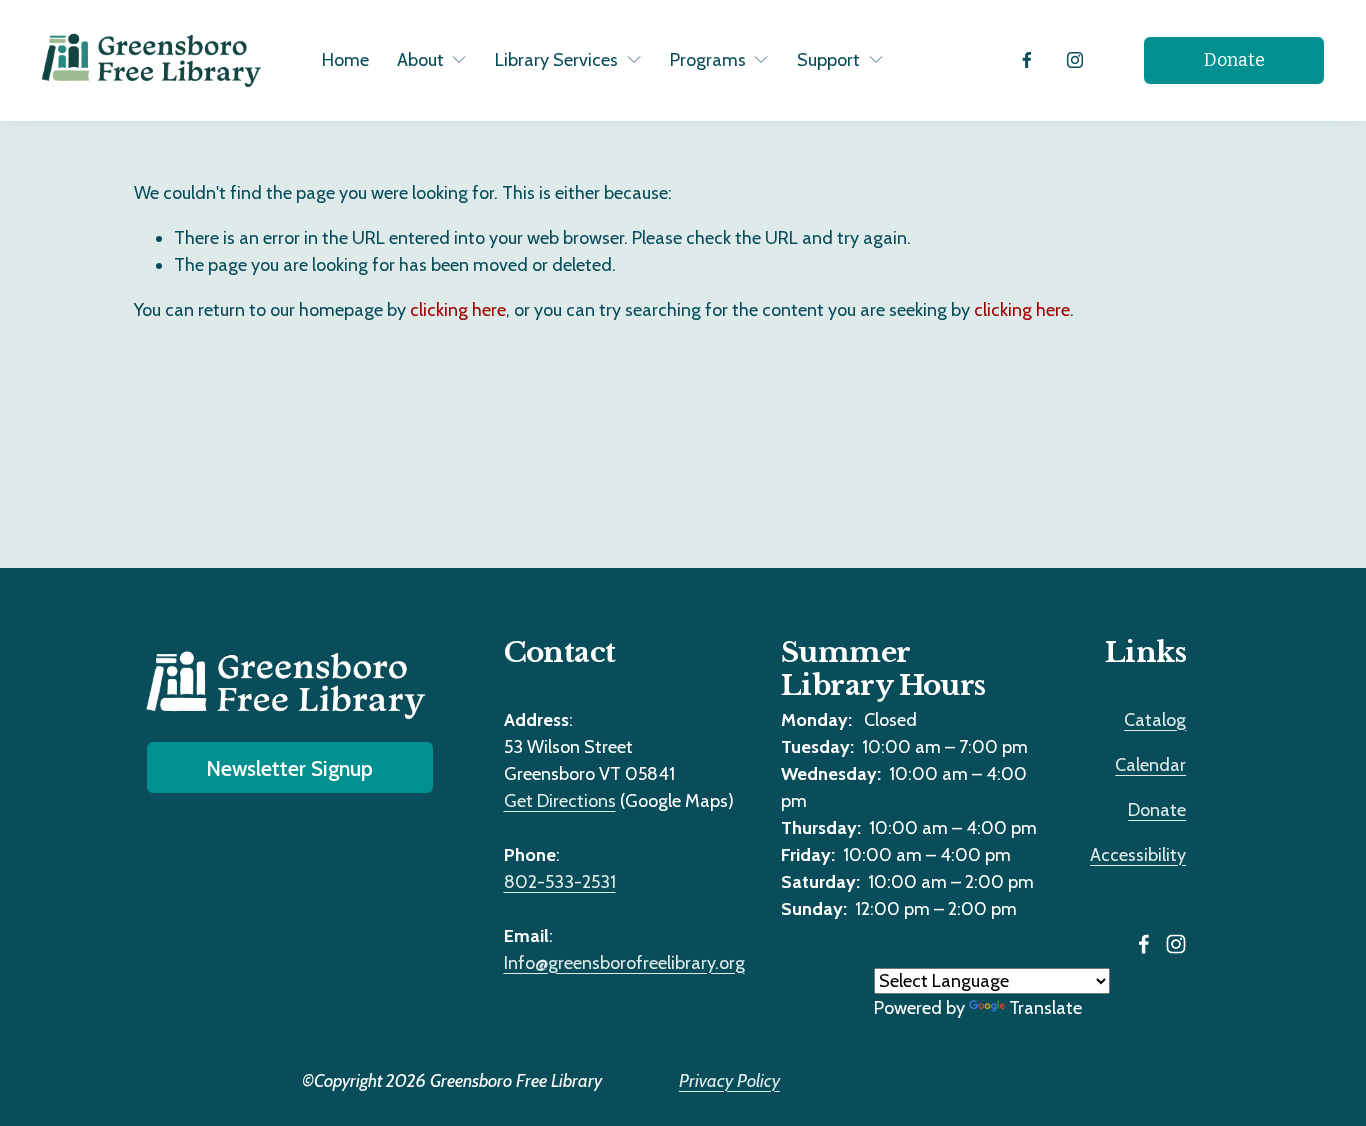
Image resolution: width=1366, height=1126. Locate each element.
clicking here (458, 310)
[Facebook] (1027, 60)
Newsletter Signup (289, 768)
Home (345, 60)
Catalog (1155, 720)
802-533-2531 (560, 882)
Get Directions (560, 801)
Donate (1234, 60)
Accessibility (1138, 855)
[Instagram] (1075, 60)
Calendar (1150, 765)
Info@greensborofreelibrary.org (624, 963)
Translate (1045, 1008)
